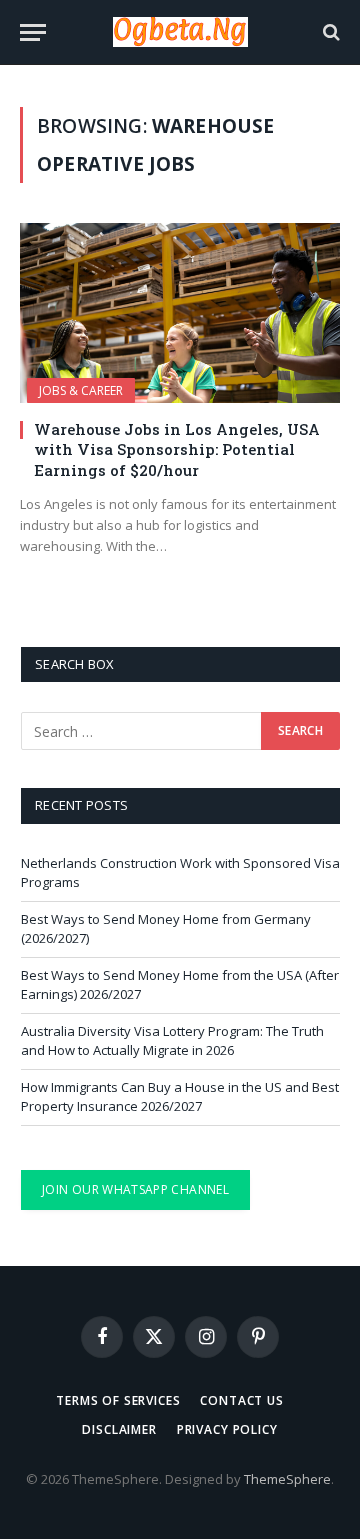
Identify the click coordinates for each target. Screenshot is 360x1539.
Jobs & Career (81, 390)
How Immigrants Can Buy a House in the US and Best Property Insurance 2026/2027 (180, 1097)
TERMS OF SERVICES (118, 1400)
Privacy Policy (227, 1429)
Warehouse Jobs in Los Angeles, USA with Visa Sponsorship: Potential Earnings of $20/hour (177, 449)
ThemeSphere (287, 1479)
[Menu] (33, 32)
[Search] (329, 32)
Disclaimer (119, 1429)
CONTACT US (241, 1400)
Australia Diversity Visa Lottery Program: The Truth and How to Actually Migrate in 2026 (172, 1041)
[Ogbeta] (180, 32)
